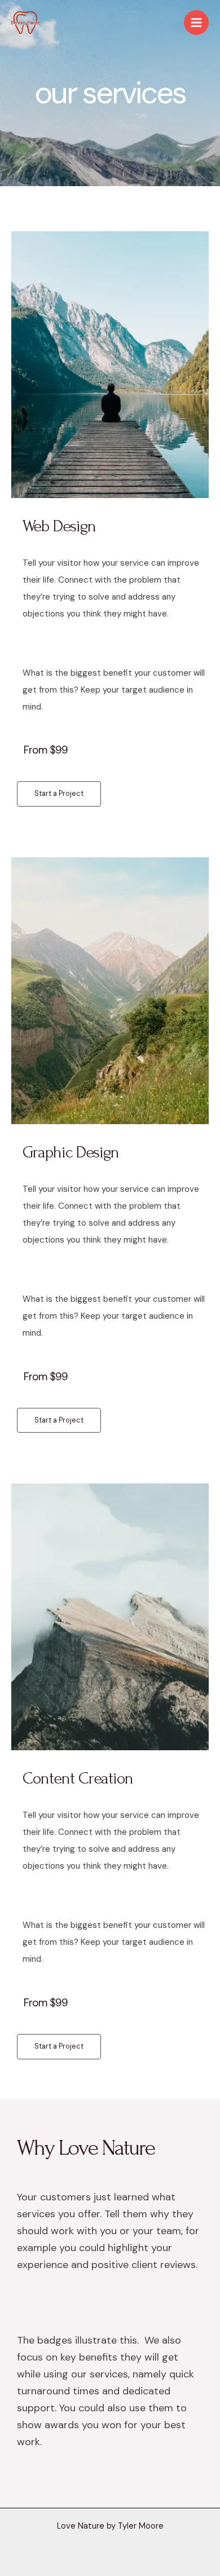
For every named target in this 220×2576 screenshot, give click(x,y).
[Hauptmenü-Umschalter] (196, 23)
